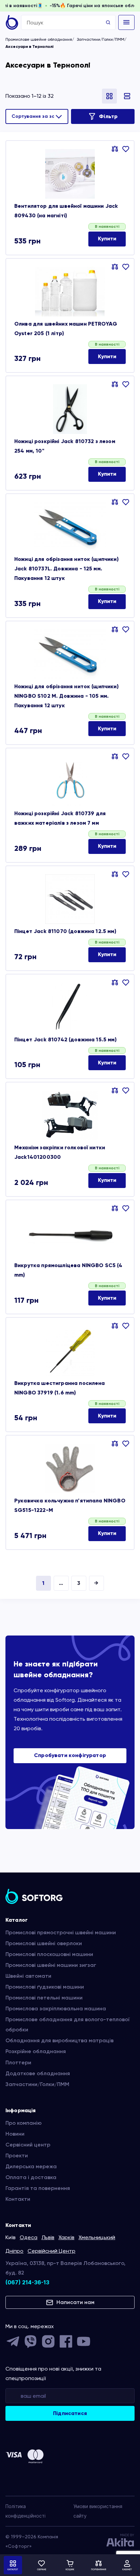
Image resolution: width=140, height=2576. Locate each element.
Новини (15, 2134)
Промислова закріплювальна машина (56, 2008)
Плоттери (18, 2062)
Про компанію (24, 2123)
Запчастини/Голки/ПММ (101, 39)
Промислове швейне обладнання (39, 39)
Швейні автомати (28, 1976)
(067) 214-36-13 (27, 2282)
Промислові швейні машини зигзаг (51, 1965)
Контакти (18, 2199)
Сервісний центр (28, 2145)
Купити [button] (107, 239)
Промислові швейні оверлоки (44, 1943)
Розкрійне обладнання (36, 2051)
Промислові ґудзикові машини (45, 1987)
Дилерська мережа (31, 2166)
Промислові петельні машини (44, 1998)
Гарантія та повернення (38, 2188)
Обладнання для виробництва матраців (59, 2040)
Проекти (17, 2155)
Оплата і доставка (31, 2177)
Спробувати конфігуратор (70, 1755)
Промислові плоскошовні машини (49, 1954)
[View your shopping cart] (70, 2565)
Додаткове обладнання (38, 2073)
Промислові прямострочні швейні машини (61, 1932)
